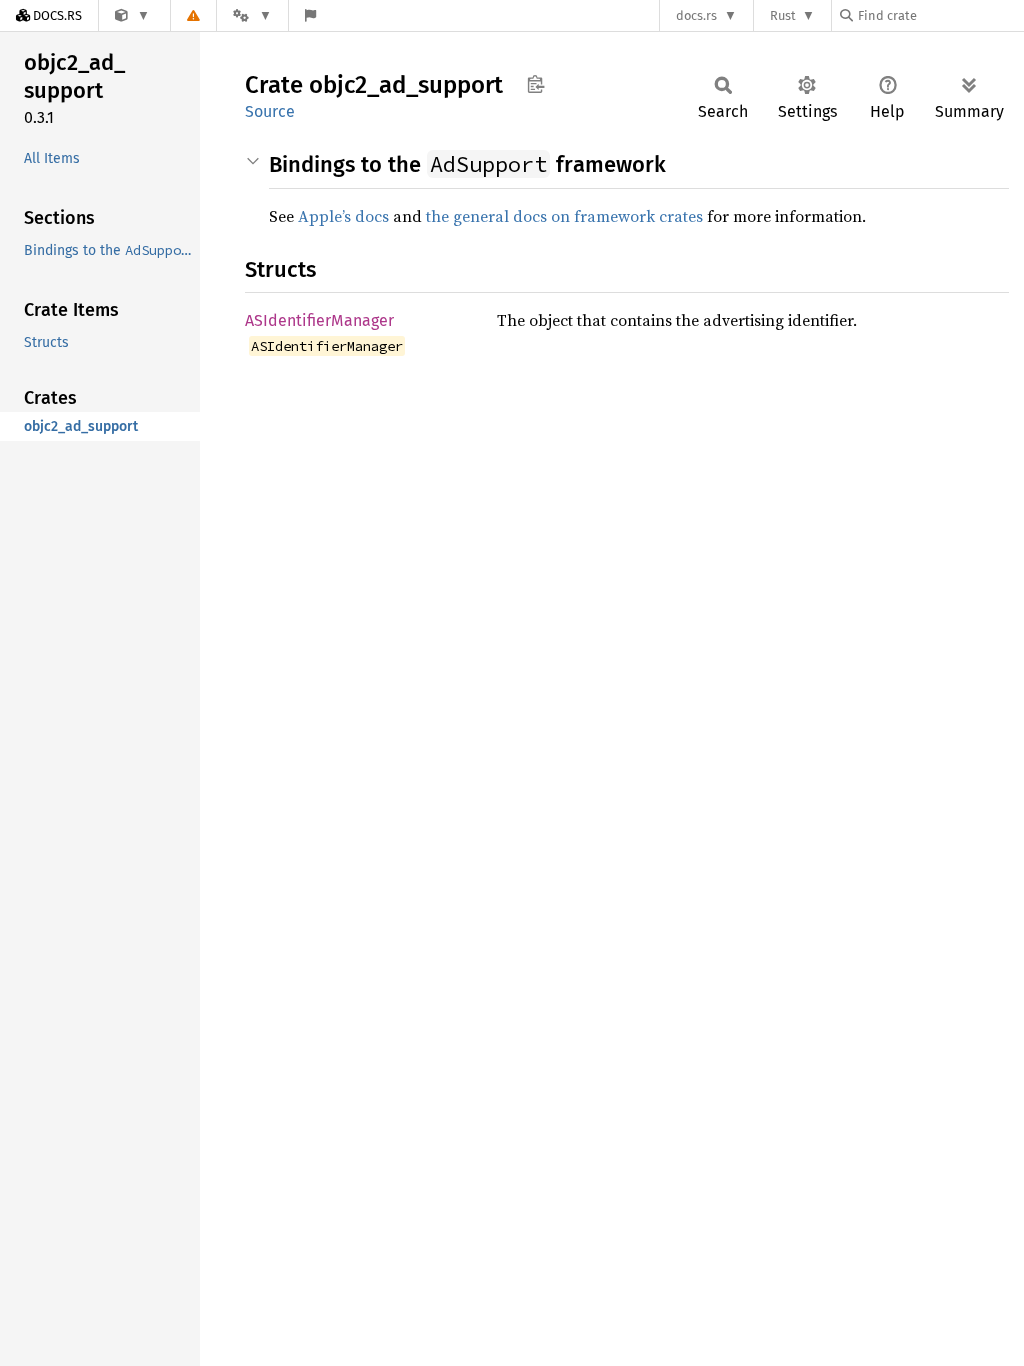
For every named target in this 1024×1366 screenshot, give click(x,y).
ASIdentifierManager (319, 320)
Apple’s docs (343, 216)
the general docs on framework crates (564, 216)
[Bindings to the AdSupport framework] (132, 15)
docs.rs (696, 15)
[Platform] (252, 15)
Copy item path (535, 84)
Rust (783, 15)
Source (270, 111)
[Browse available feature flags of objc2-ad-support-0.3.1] (310, 15)
